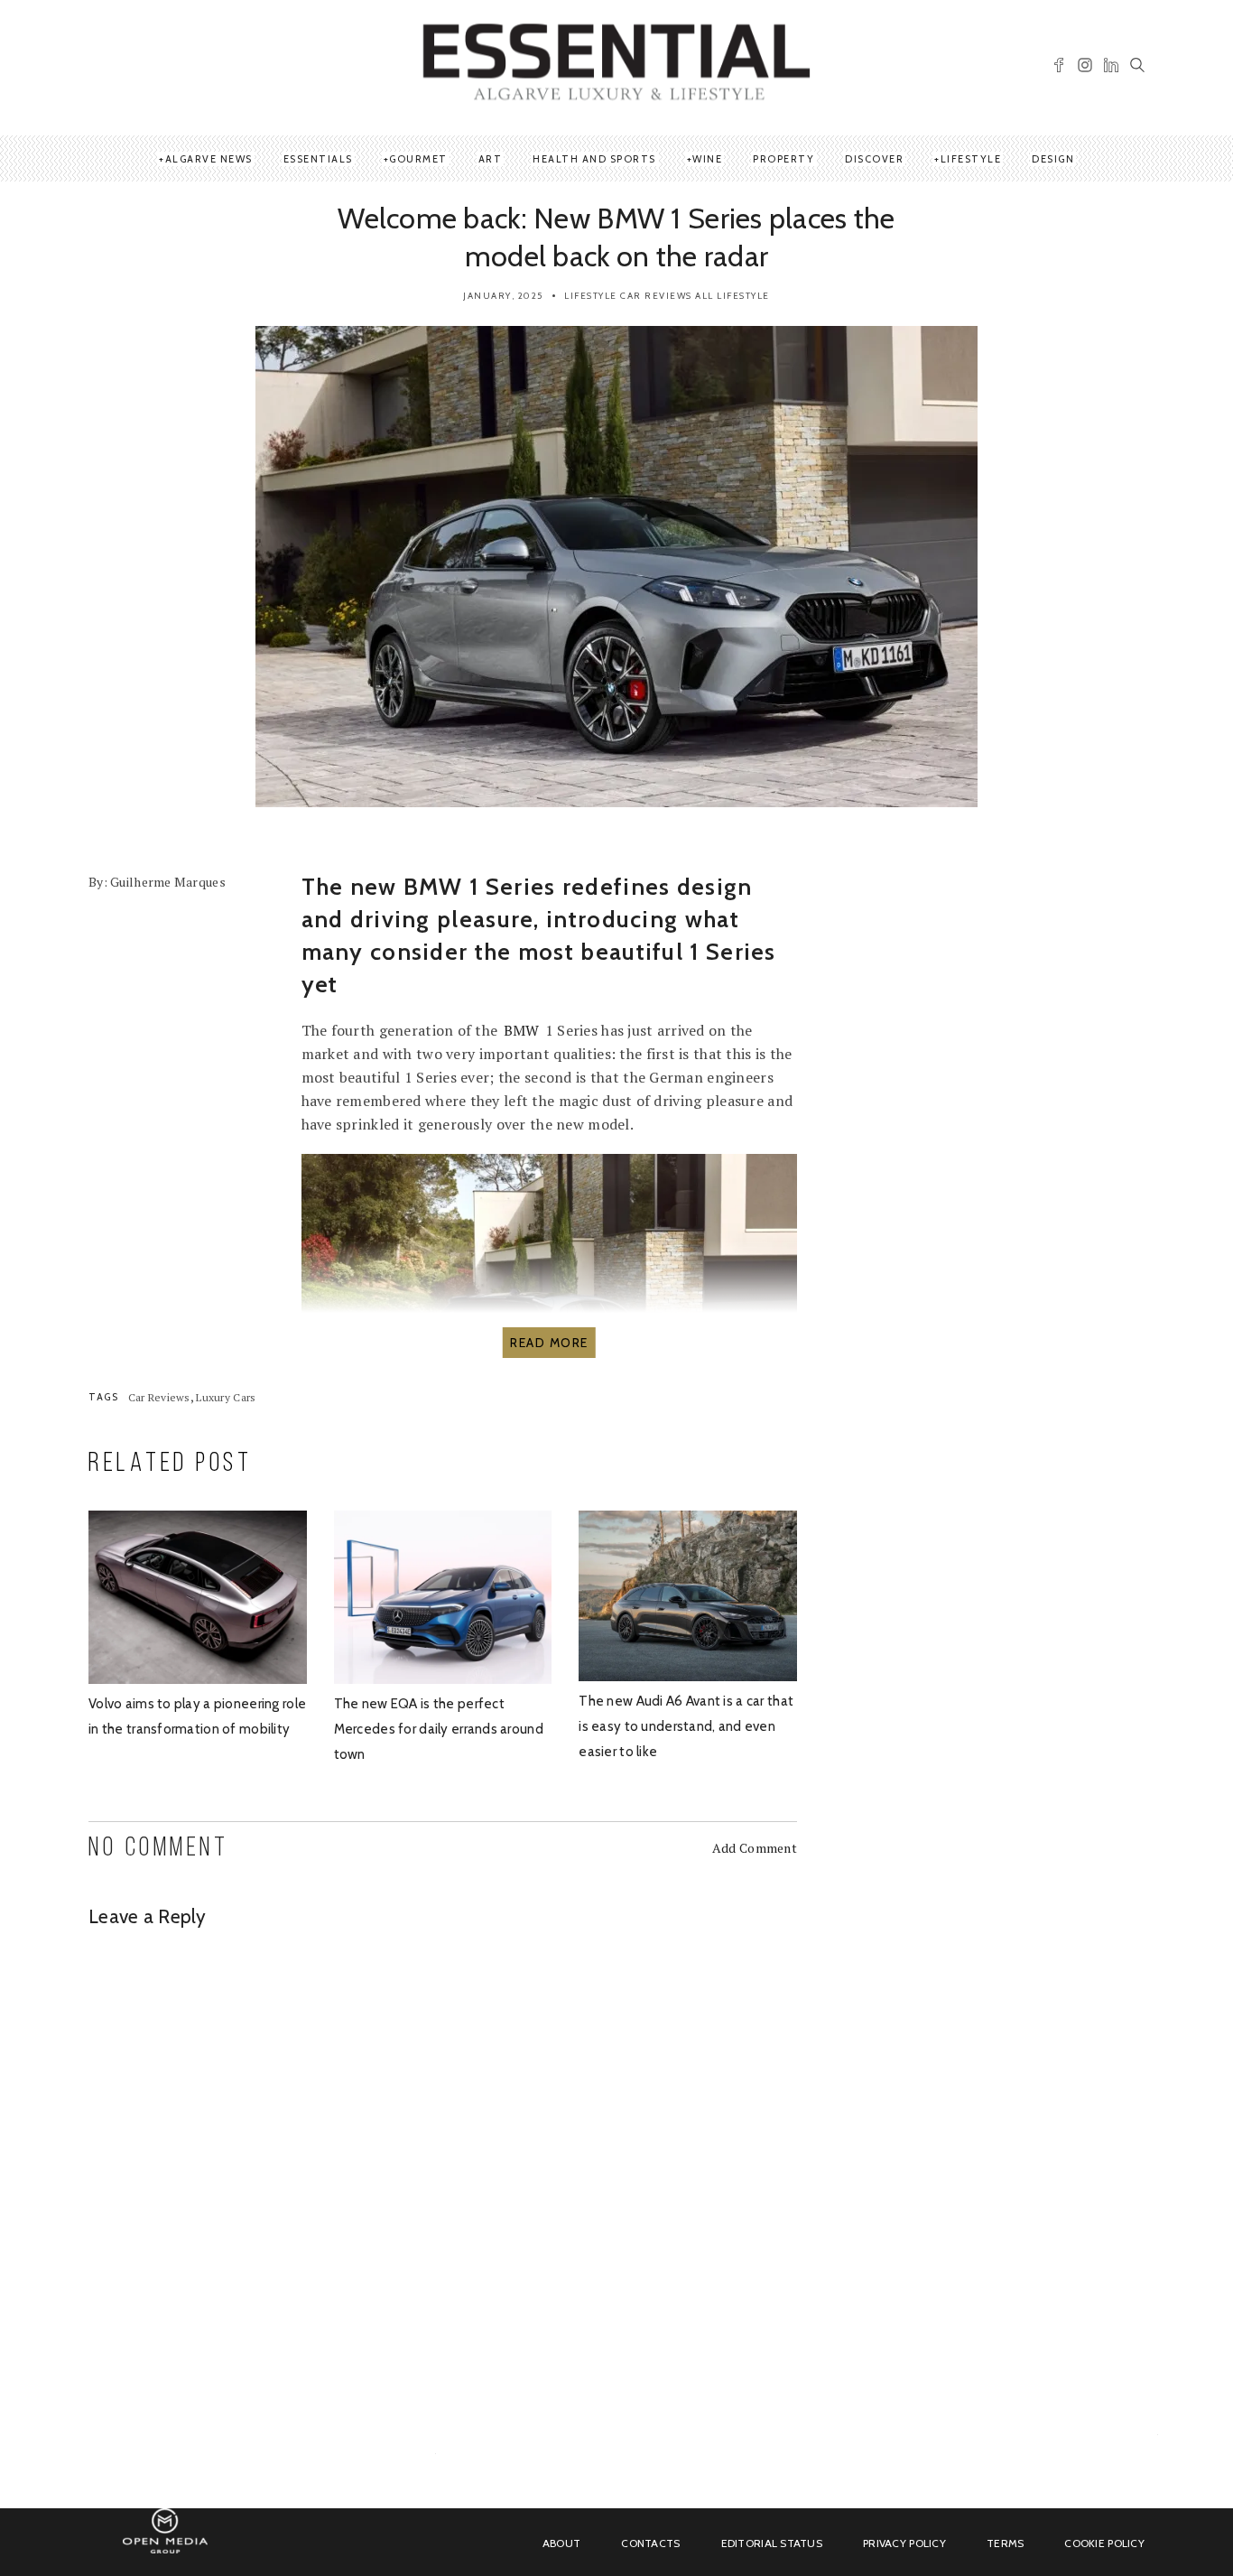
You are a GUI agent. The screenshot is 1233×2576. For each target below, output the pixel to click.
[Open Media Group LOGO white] (165, 2541)
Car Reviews (656, 296)
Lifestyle (971, 159)
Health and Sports (594, 159)
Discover (874, 159)
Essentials (318, 159)
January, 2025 (503, 296)
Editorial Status (772, 2543)
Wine (707, 159)
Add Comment (755, 1848)
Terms (1005, 2543)
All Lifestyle (732, 296)
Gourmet (418, 159)
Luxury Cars (226, 1397)
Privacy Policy (904, 2543)
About (561, 2543)
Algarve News (209, 159)
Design (1053, 159)
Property (783, 159)
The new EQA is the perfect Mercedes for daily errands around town (439, 1729)
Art (491, 159)
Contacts (650, 2543)
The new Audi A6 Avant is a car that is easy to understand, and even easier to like (686, 1726)
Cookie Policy (1104, 2543)
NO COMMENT (158, 1849)
